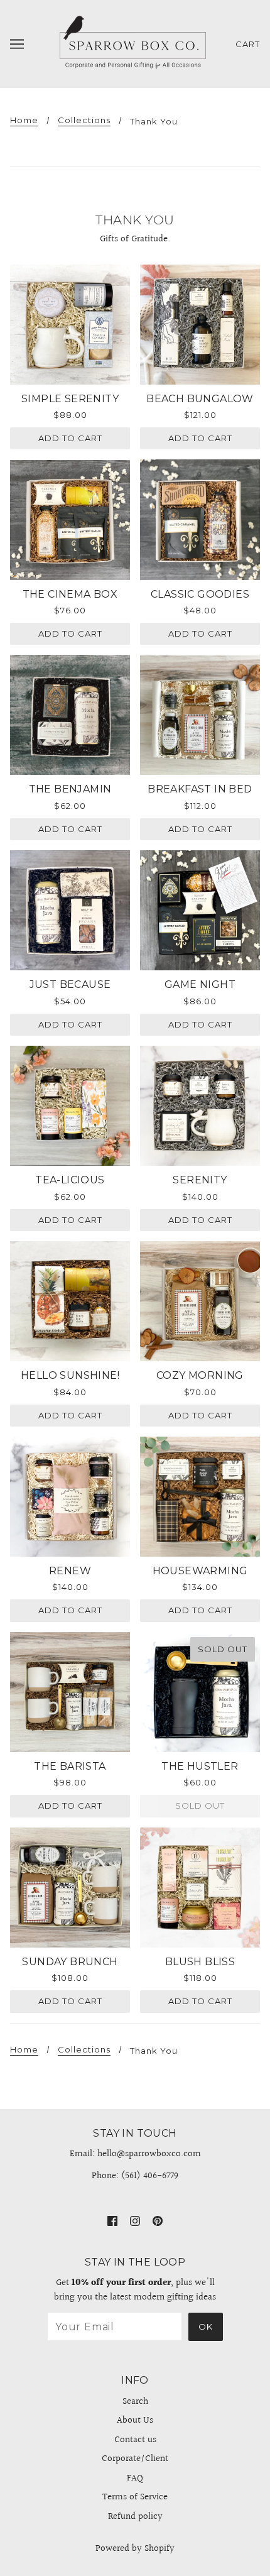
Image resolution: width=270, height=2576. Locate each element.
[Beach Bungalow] (200, 325)
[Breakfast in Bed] (200, 715)
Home (24, 121)
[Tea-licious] (70, 1106)
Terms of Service (135, 2497)
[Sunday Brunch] (70, 1888)
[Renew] (70, 1497)
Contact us (135, 2440)
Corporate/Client (135, 2459)
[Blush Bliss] (200, 1888)
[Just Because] (70, 910)
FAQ (135, 2478)
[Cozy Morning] (200, 1301)
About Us (135, 2420)
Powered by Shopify (135, 2549)
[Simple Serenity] (70, 325)
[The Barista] (70, 1692)
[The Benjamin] (70, 715)
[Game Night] (200, 910)
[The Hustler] (200, 1692)
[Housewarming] (200, 1497)
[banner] (132, 44)
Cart (248, 44)
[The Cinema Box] (70, 519)
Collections (84, 121)
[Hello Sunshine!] (70, 1301)
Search (135, 2402)
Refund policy (135, 2517)
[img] (112, 2221)
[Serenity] (200, 1106)
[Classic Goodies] (200, 519)
